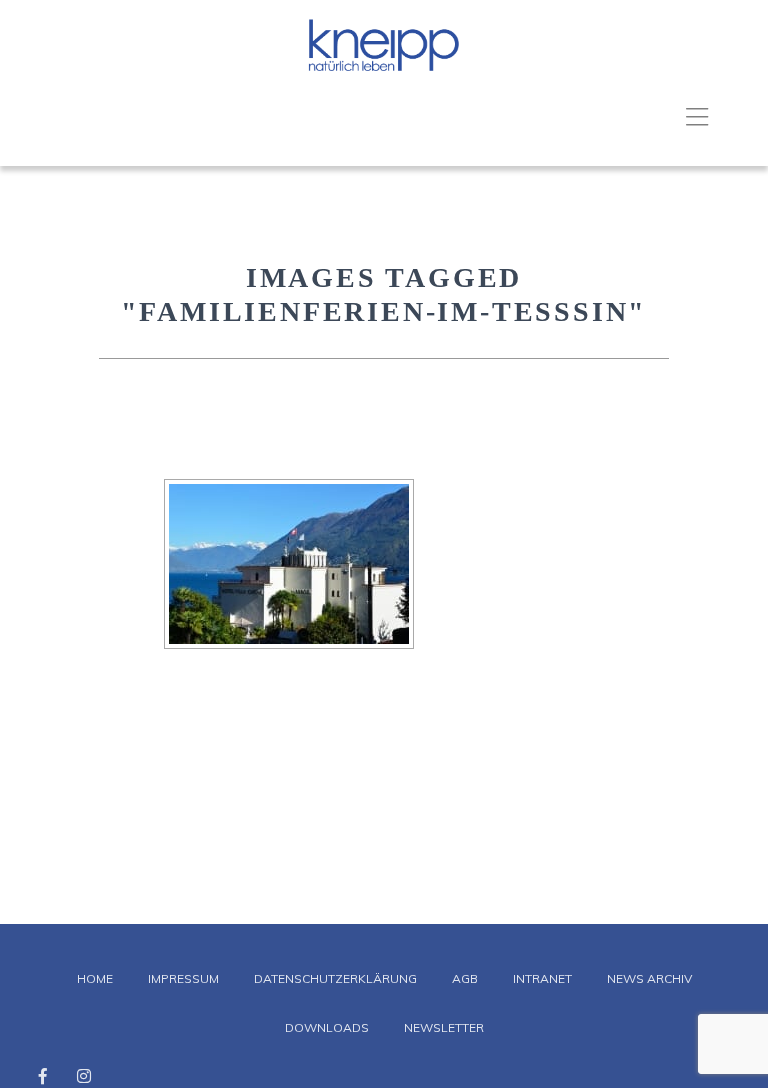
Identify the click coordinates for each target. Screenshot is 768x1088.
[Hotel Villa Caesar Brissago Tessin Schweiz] (289, 564)
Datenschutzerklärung (335, 978)
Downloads (327, 1027)
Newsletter (444, 1027)
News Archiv (649, 978)
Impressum (183, 978)
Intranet (542, 978)
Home (95, 978)
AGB (465, 978)
